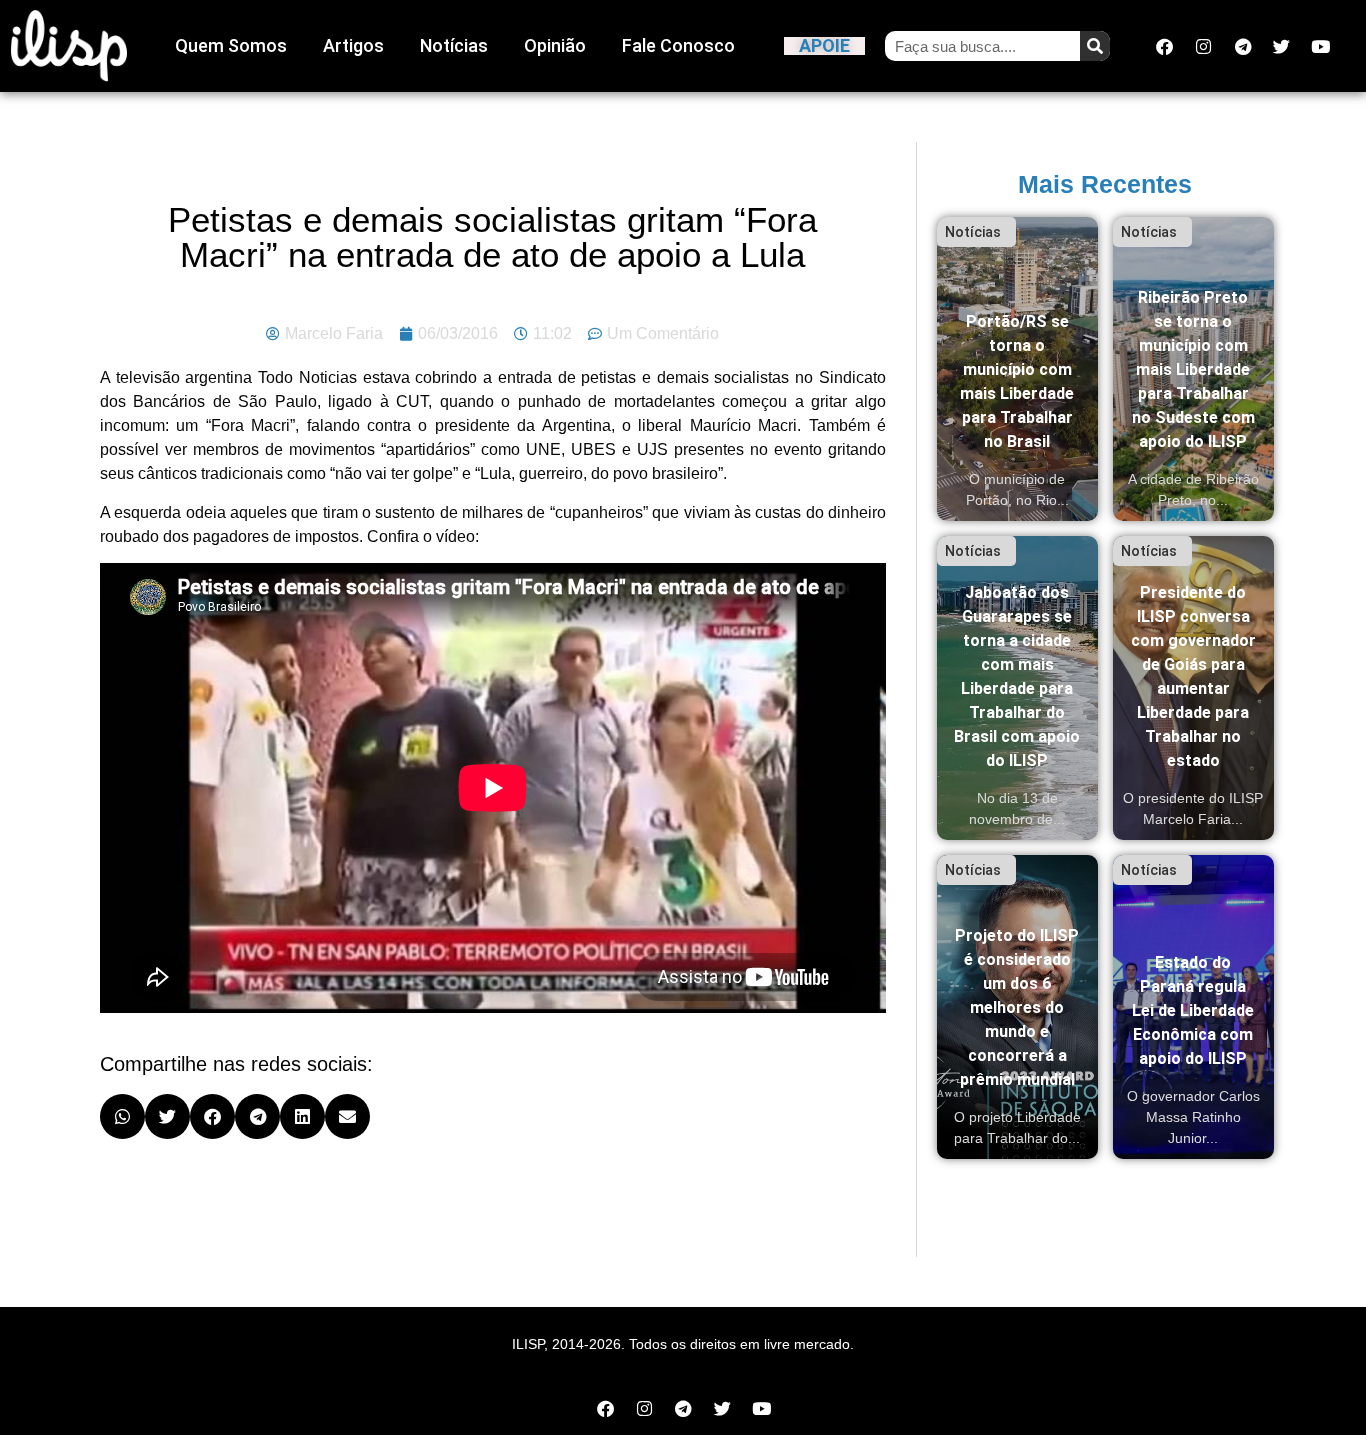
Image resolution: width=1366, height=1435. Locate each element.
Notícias (454, 45)
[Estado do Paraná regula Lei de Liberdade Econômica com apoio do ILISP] (1193, 1007)
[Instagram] (1204, 46)
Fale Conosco (678, 45)
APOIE (824, 45)
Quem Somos (231, 45)
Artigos (353, 45)
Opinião (555, 45)
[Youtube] (1321, 46)
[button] (122, 1116)
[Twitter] (1282, 46)
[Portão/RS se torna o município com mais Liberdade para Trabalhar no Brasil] (1017, 369)
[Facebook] (1165, 46)
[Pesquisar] (1095, 46)
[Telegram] (1243, 46)
